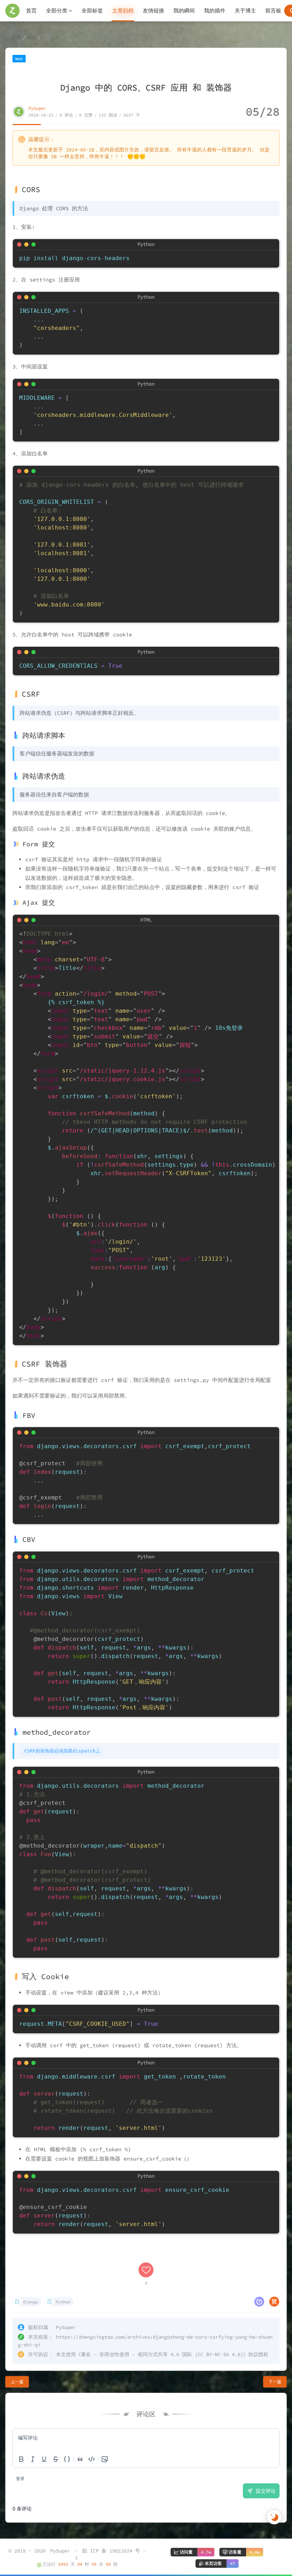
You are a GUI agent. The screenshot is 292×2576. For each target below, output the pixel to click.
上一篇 (17, 2382)
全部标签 (92, 11)
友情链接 (153, 11)
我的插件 (215, 11)
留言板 (273, 11)
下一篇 (275, 2382)
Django (31, 2302)
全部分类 (57, 11)
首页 (31, 11)
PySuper (37, 108)
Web (32, 37)
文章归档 (123, 11)
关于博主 (245, 11)
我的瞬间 (184, 11)
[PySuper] (12, 11)
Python (63, 2302)
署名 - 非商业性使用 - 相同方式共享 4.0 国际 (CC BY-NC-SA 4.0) (162, 2354)
